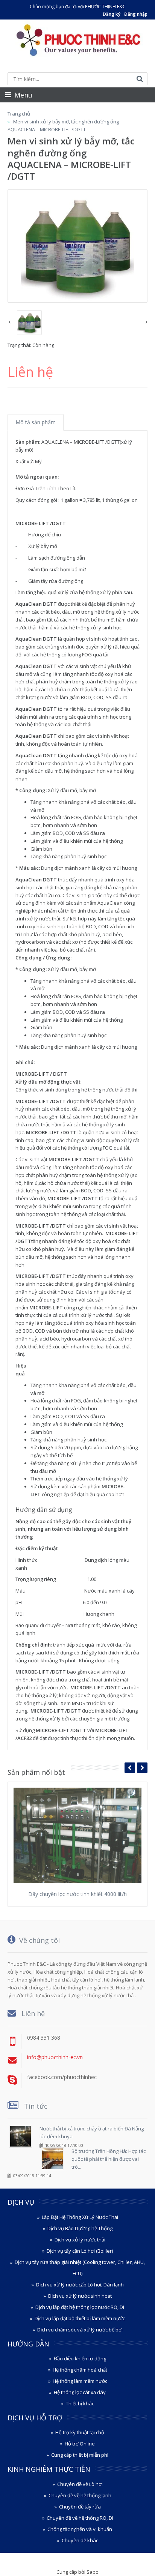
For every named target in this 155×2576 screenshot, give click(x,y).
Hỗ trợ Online (80, 2444)
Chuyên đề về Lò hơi (80, 2484)
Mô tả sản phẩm (36, 422)
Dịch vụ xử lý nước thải (80, 2240)
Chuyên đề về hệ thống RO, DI (80, 2518)
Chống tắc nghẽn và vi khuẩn (80, 2529)
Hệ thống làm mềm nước (80, 2381)
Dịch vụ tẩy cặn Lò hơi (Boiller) (80, 2251)
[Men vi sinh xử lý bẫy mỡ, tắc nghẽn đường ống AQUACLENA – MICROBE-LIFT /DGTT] (77, 246)
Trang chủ (19, 114)
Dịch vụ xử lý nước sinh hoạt (80, 2296)
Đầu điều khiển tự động (80, 2358)
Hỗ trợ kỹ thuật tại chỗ (80, 2432)
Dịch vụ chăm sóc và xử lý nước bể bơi (80, 2330)
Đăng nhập (136, 14)
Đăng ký (112, 14)
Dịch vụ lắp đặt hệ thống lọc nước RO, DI (80, 2307)
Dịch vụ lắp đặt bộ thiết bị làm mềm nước (80, 2318)
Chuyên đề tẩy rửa (80, 2507)
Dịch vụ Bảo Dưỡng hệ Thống (80, 2228)
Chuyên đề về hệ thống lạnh (80, 2495)
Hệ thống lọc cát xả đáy (80, 2392)
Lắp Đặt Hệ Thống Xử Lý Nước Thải (80, 2217)
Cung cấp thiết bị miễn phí (80, 2455)
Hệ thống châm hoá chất (80, 2370)
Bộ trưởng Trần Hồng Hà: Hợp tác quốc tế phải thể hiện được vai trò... (109, 2159)
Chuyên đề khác (80, 2540)
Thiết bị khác (80, 2403)
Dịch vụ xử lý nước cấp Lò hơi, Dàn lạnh (80, 2285)
